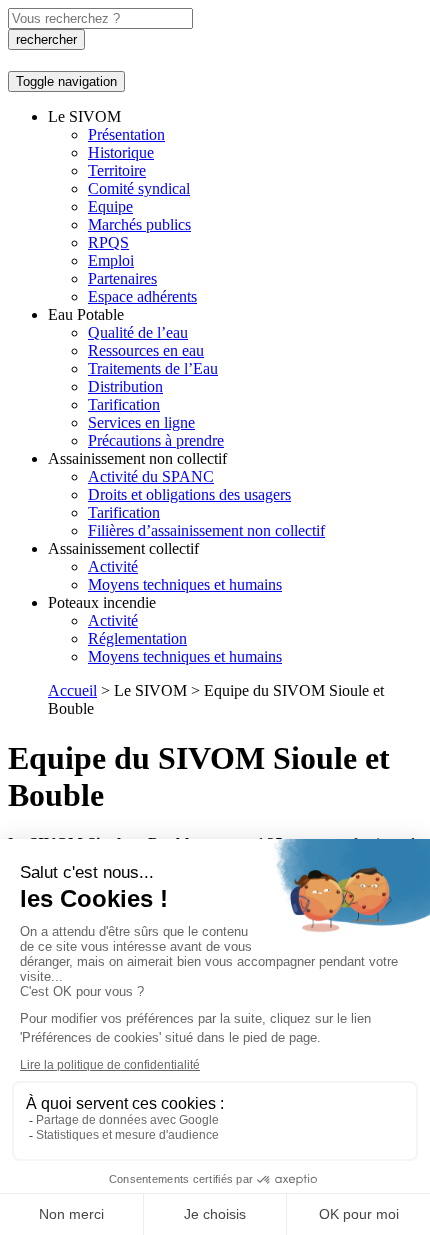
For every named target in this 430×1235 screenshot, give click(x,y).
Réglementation (137, 638)
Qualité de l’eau (138, 332)
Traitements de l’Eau (153, 368)
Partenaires (122, 278)
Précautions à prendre (156, 440)
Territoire (117, 170)
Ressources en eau (146, 350)
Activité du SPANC (151, 476)
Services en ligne (141, 422)
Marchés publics (139, 224)
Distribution (125, 386)
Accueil (72, 690)
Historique (121, 152)
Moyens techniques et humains (185, 584)
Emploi (111, 260)
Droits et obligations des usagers (189, 494)
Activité (113, 566)
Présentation (126, 134)
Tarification (124, 404)
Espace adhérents (142, 296)
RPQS (108, 242)
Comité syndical (139, 188)
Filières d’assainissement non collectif (206, 530)
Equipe (110, 206)
